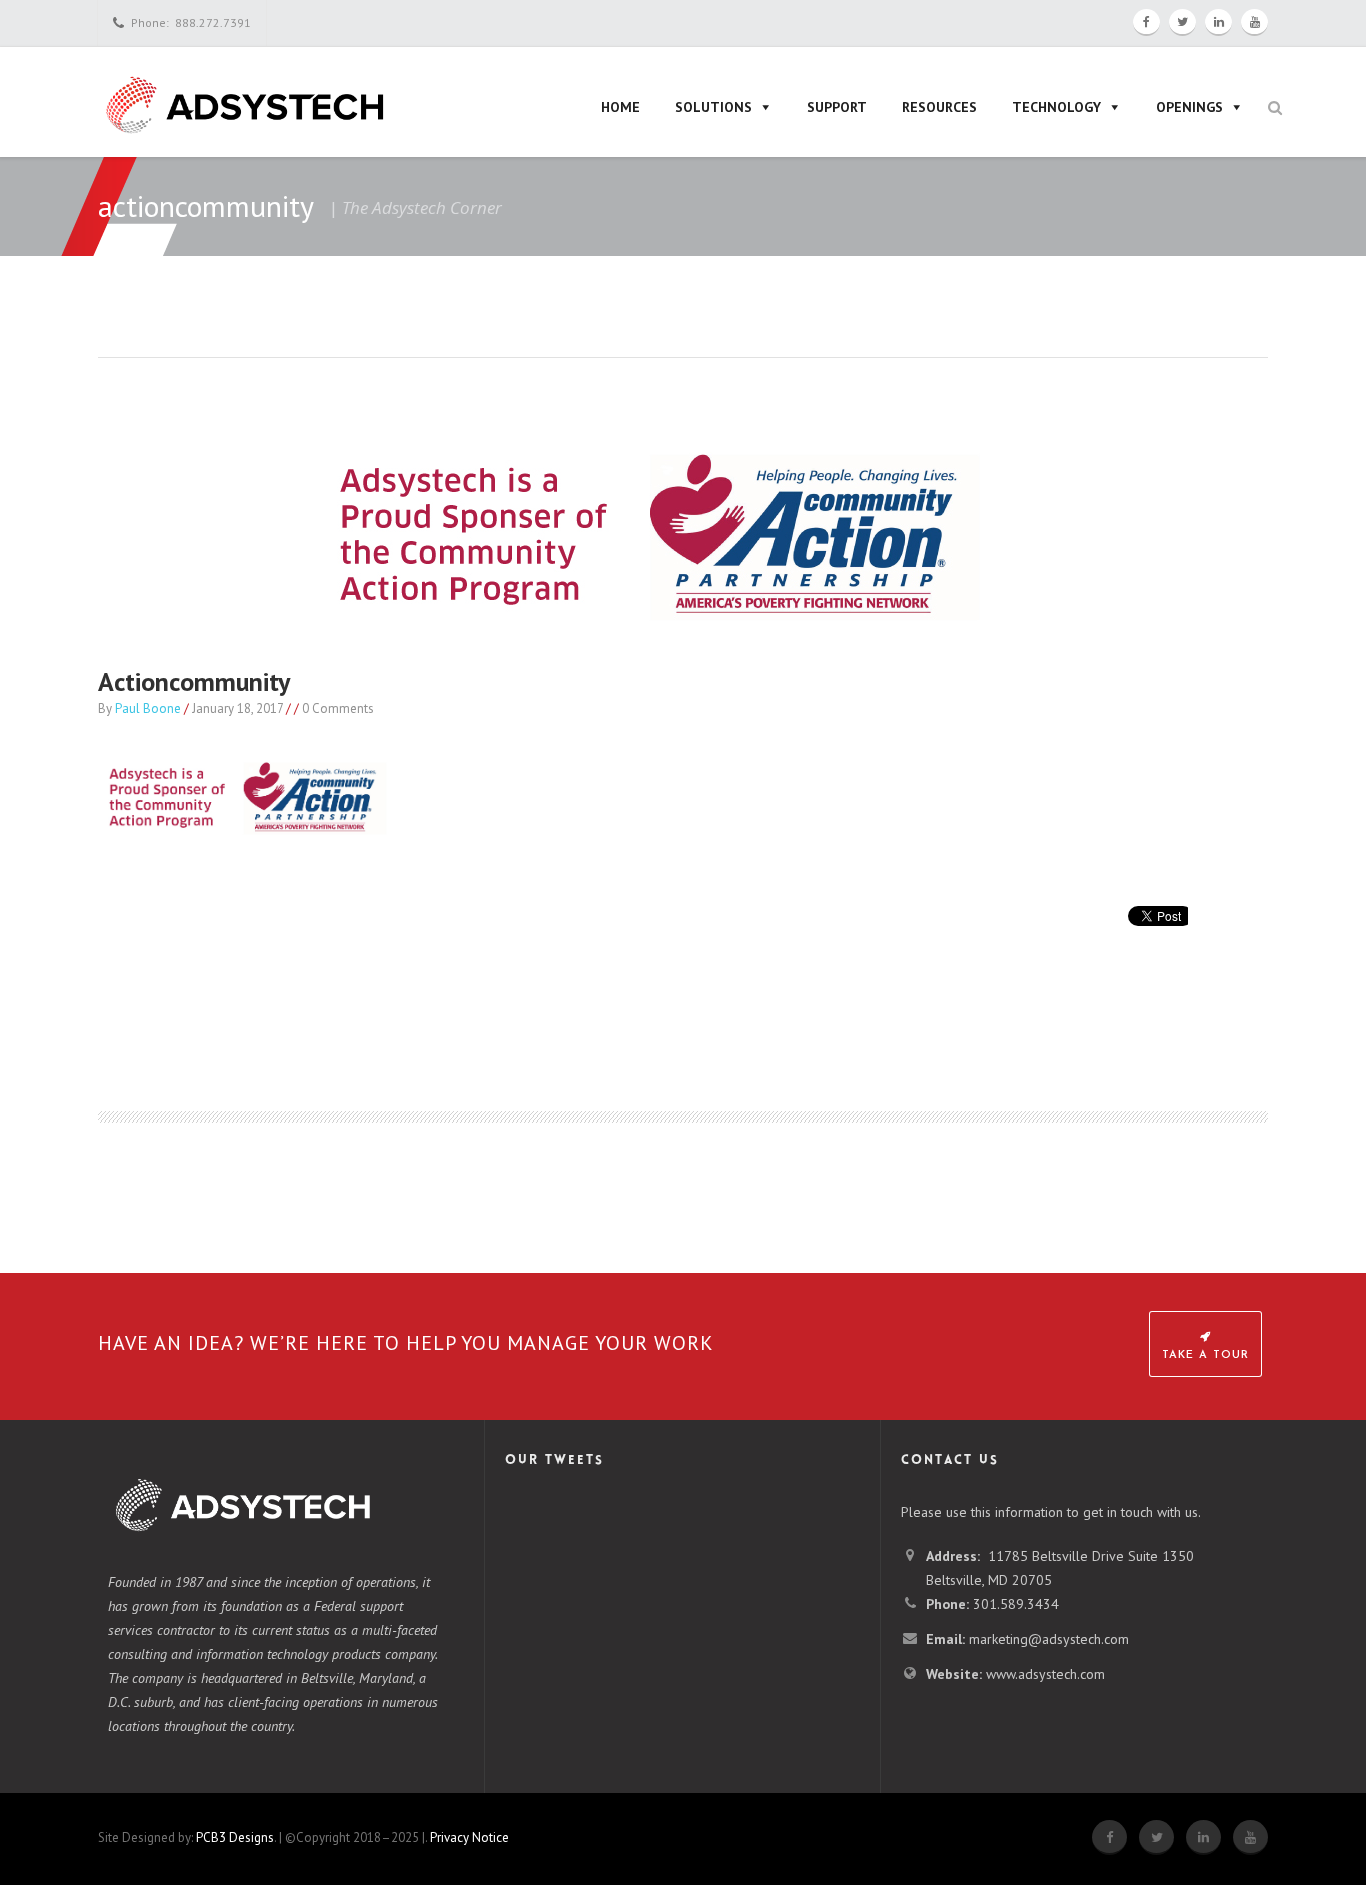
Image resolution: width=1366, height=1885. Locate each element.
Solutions (713, 107)
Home (620, 107)
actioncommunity (194, 681)
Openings (1189, 107)
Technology (1056, 107)
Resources (939, 107)
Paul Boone (148, 708)
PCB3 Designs (235, 1837)
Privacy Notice (469, 1837)
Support (837, 107)
